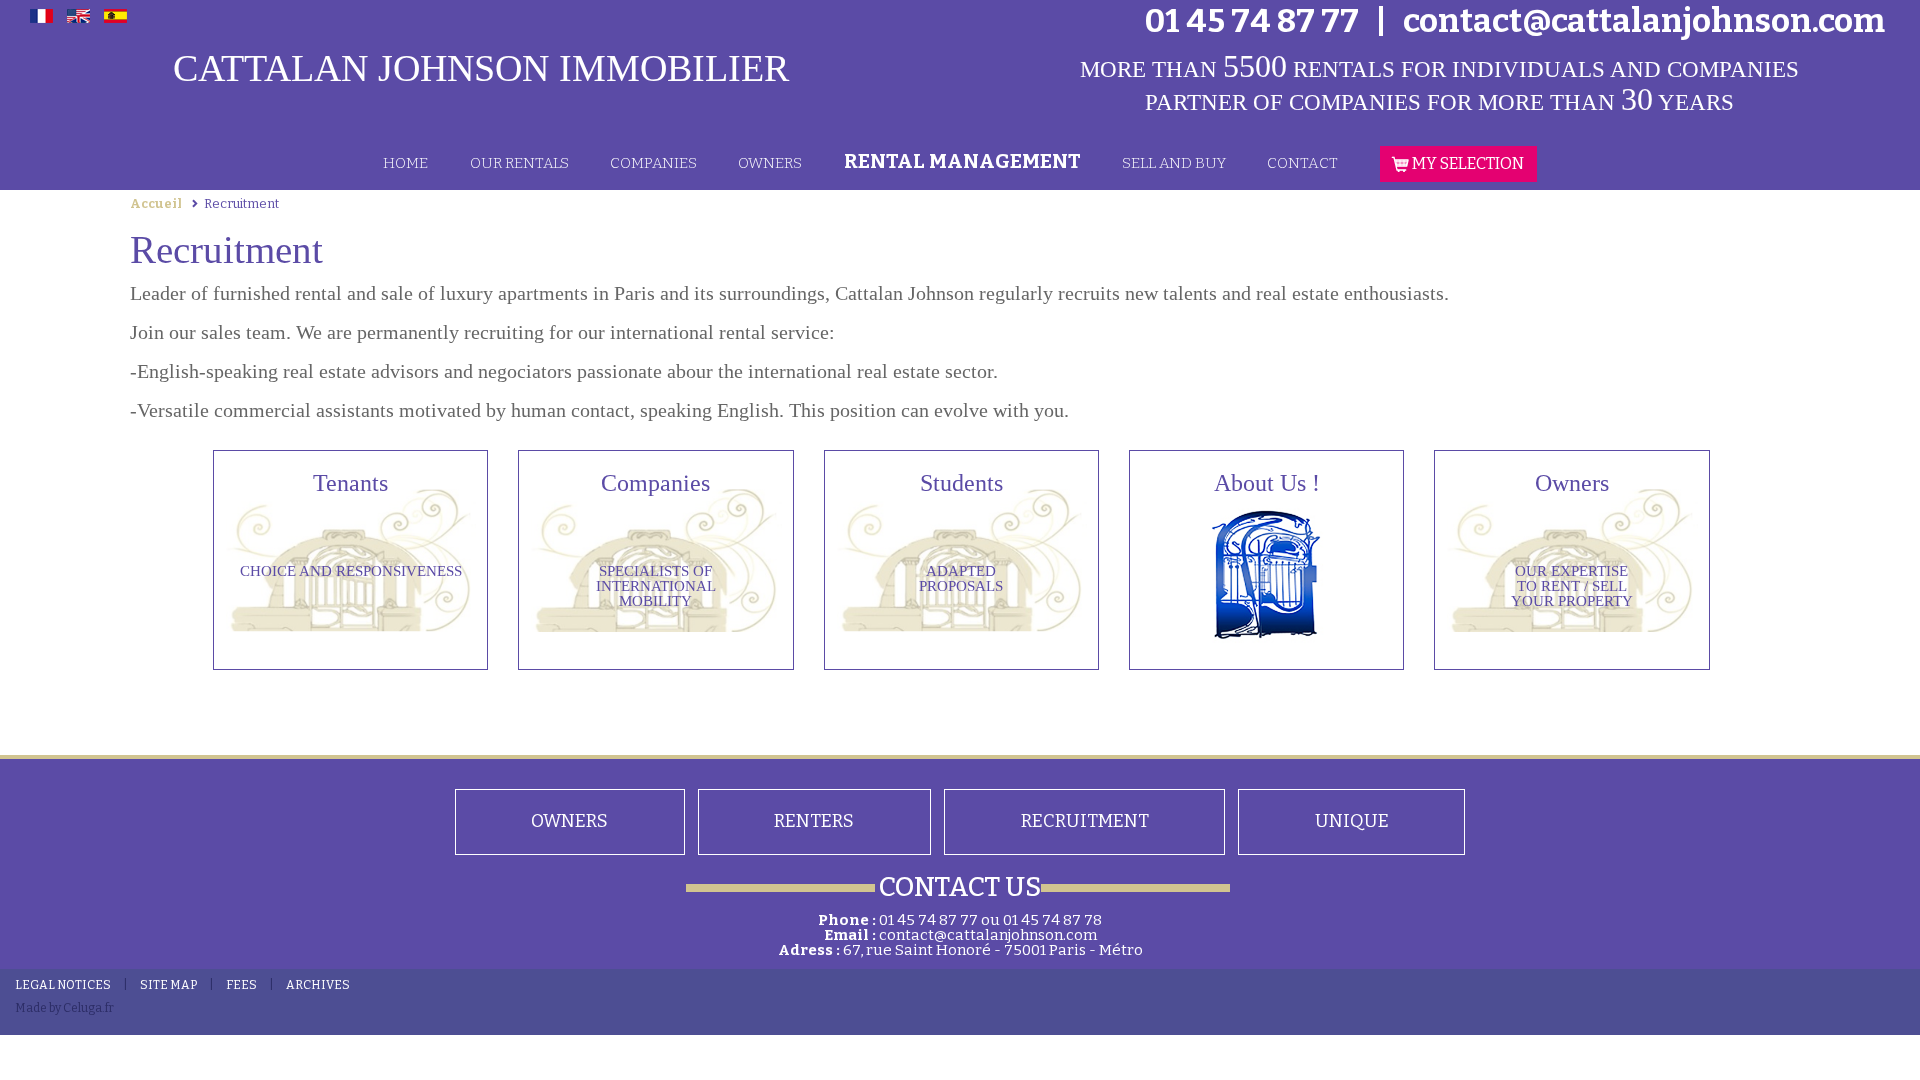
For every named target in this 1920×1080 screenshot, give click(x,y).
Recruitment (1085, 821)
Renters (814, 821)
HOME (405, 163)
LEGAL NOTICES (63, 985)
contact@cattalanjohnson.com (988, 935)
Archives (318, 985)
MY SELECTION (1466, 163)
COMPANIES (653, 163)
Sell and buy (1174, 163)
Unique (1352, 821)
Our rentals (519, 163)
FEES (241, 985)
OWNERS (770, 163)
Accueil (156, 203)
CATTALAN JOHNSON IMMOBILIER (481, 68)
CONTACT (1302, 163)
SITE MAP (168, 985)
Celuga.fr (88, 1008)
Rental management (962, 161)
